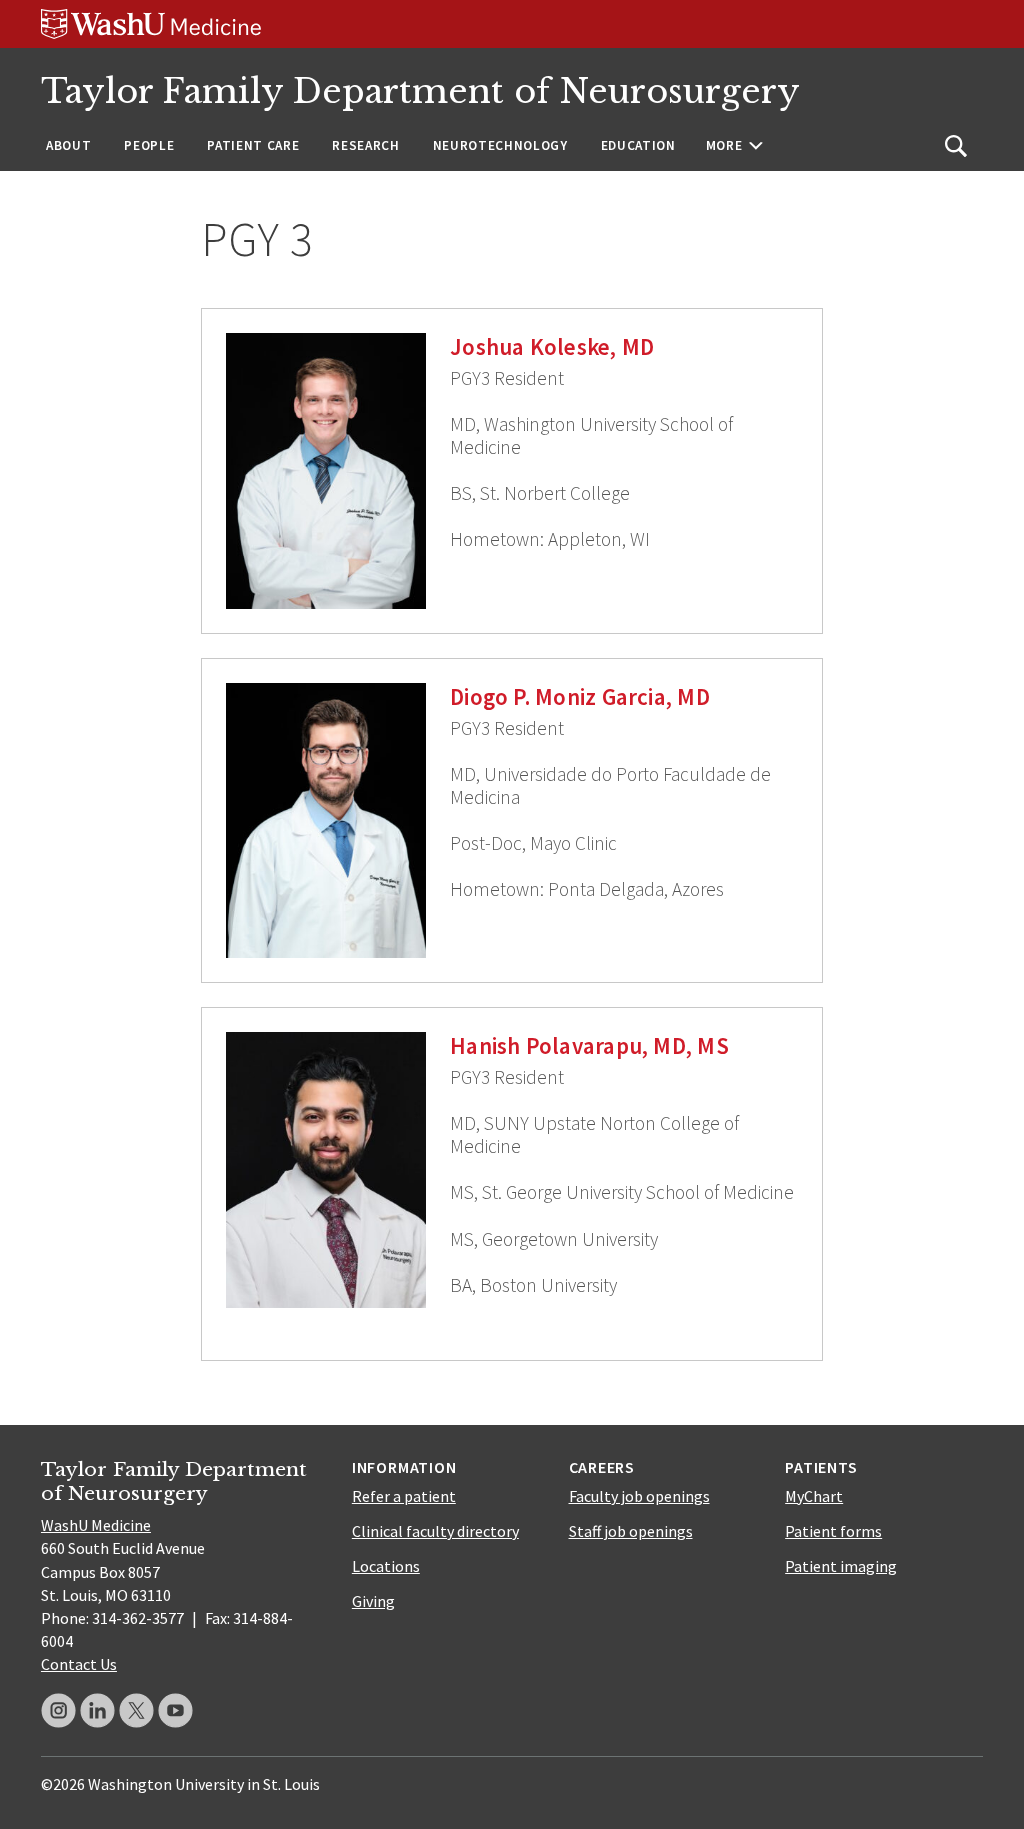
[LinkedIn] (97, 1710)
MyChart (814, 1496)
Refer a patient (404, 1496)
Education (638, 145)
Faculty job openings (639, 1496)
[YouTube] (175, 1710)
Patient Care (253, 145)
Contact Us (79, 1664)
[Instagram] (58, 1710)
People (149, 145)
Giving (373, 1601)
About (68, 145)
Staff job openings (631, 1531)
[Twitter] (136, 1710)
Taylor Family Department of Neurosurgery (420, 91)
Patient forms (833, 1531)
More (724, 145)
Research (365, 145)
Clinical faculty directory (435, 1531)
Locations (386, 1566)
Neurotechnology (500, 145)
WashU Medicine (96, 1525)
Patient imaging (841, 1566)
